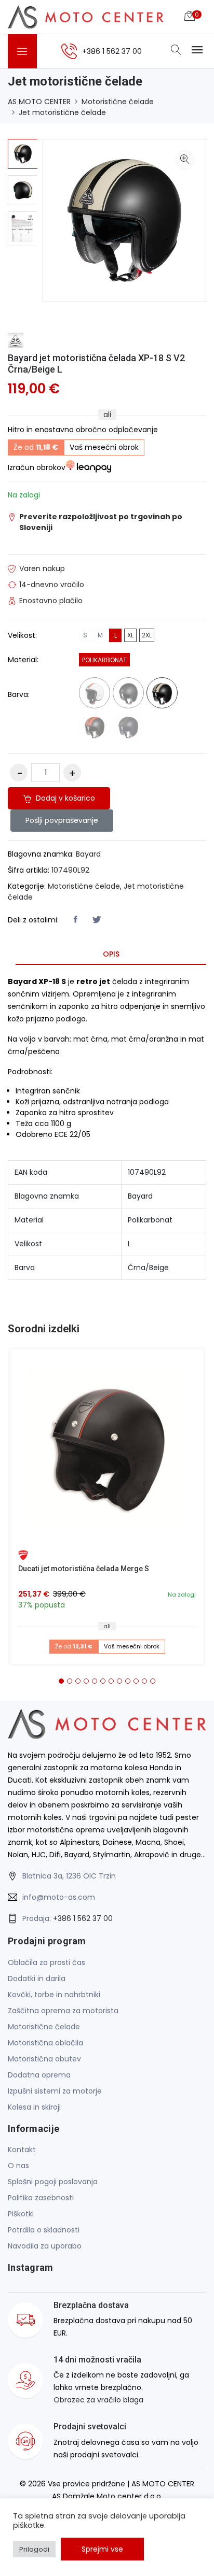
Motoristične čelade (118, 102)
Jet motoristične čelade (62, 112)
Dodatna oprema (39, 2075)
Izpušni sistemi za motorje (55, 2091)
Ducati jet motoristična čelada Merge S (84, 1569)
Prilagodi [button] (34, 2549)
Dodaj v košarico (64, 798)
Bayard (88, 854)
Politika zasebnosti (41, 2198)
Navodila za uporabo (45, 2246)
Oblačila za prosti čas (46, 1962)
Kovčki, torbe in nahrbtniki (54, 1995)
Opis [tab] (111, 954)
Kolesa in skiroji (34, 2107)
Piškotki (21, 2214)
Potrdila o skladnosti (44, 2230)
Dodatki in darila (37, 1979)
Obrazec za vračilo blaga (98, 2400)
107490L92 (70, 870)
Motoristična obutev (44, 2059)
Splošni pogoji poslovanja (53, 2182)
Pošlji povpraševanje (62, 820)
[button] (61, 1681)
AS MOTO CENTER (39, 102)
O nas (18, 2166)
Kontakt (22, 2150)
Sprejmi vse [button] (102, 2549)
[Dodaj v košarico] (107, 1446)
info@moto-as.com (59, 1897)
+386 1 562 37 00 (83, 1918)
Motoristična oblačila (45, 2043)
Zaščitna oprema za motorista (63, 2011)
